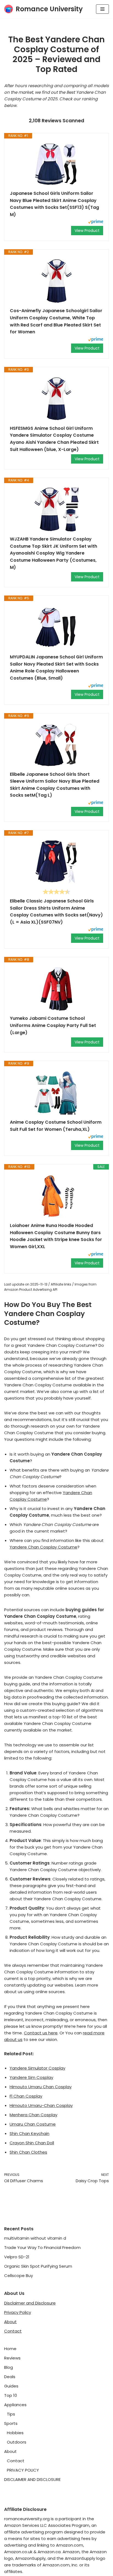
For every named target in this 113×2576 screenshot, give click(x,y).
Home (10, 2349)
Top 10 (11, 2395)
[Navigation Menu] (102, 9)
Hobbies (15, 2433)
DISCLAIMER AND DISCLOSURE (32, 2479)
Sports (11, 2423)
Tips (11, 2414)
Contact (13, 2331)
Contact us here (41, 2033)
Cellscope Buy (19, 2276)
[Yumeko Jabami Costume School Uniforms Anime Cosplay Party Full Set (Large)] (56, 989)
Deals (10, 2377)
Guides (11, 2386)
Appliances (15, 2405)
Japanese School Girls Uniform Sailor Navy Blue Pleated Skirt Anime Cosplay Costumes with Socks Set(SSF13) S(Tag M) (54, 204)
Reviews (12, 2358)
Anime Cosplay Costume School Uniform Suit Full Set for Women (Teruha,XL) (56, 1126)
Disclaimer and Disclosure (30, 2303)
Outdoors (17, 2442)
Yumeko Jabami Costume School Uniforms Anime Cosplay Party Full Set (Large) (53, 1025)
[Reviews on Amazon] (56, 892)
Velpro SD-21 (17, 2257)
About (10, 2322)
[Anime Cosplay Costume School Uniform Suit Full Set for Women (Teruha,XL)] (56, 1093)
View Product (87, 231)
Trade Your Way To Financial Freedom (42, 2247)
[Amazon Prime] (96, 222)
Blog (9, 2367)
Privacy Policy (18, 2312)
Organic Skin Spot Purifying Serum (38, 2266)
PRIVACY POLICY (23, 2470)
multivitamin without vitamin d (35, 2238)
